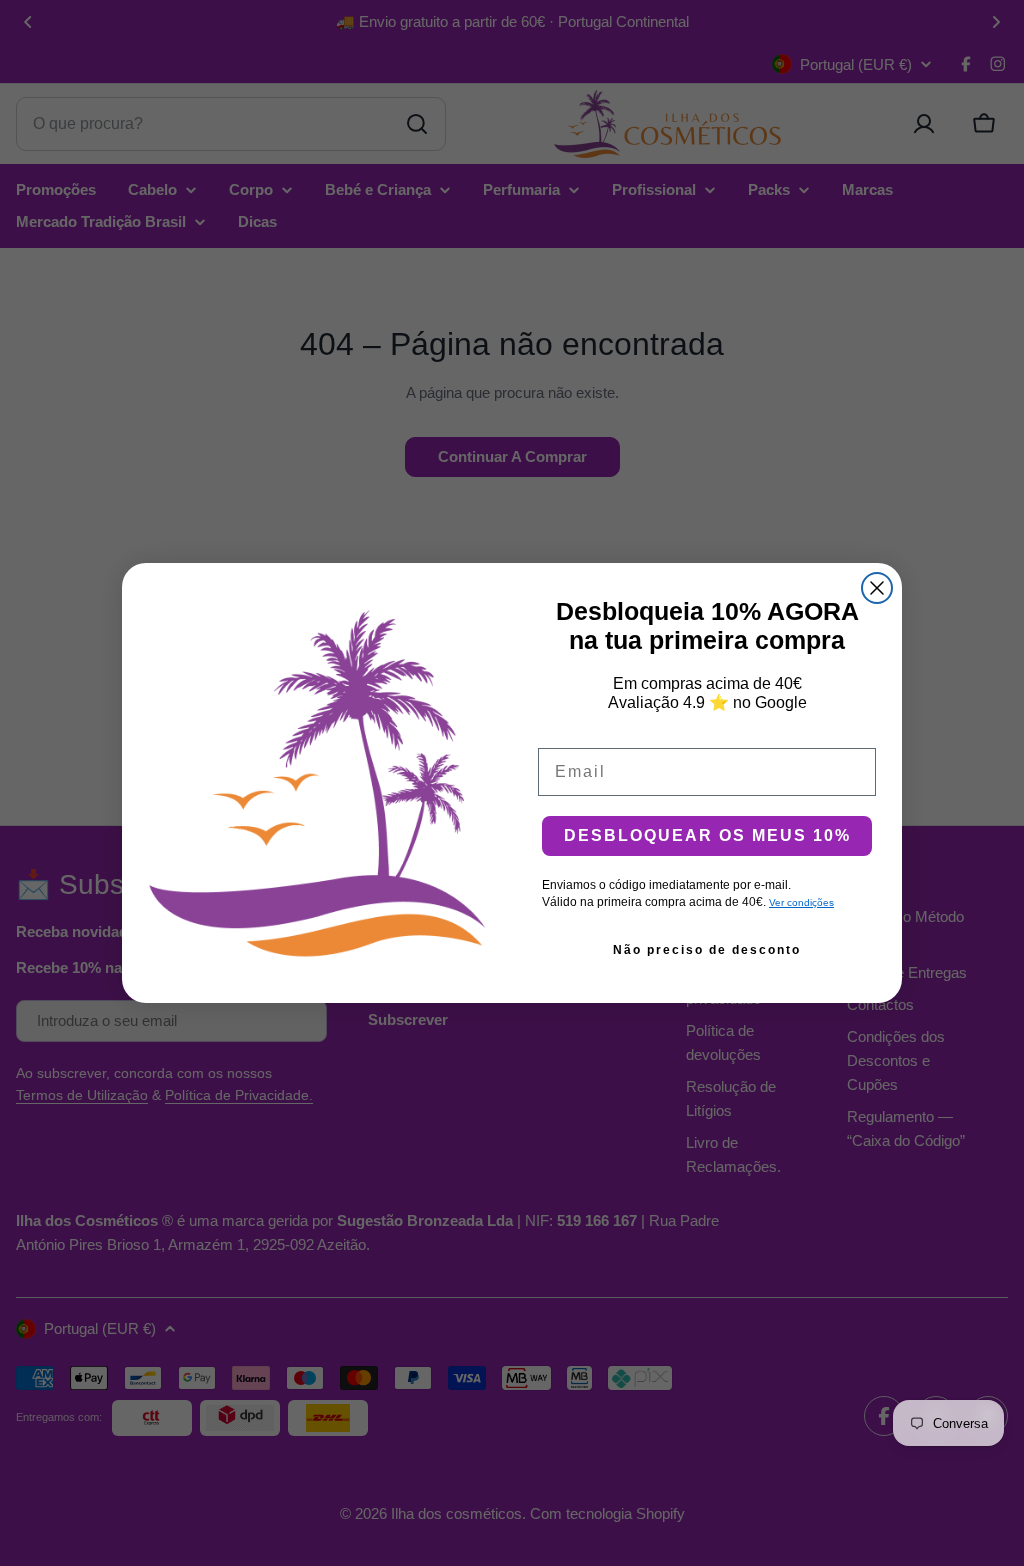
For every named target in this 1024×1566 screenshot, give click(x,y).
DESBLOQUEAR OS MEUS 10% (707, 835)
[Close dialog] (877, 588)
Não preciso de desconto (707, 950)
